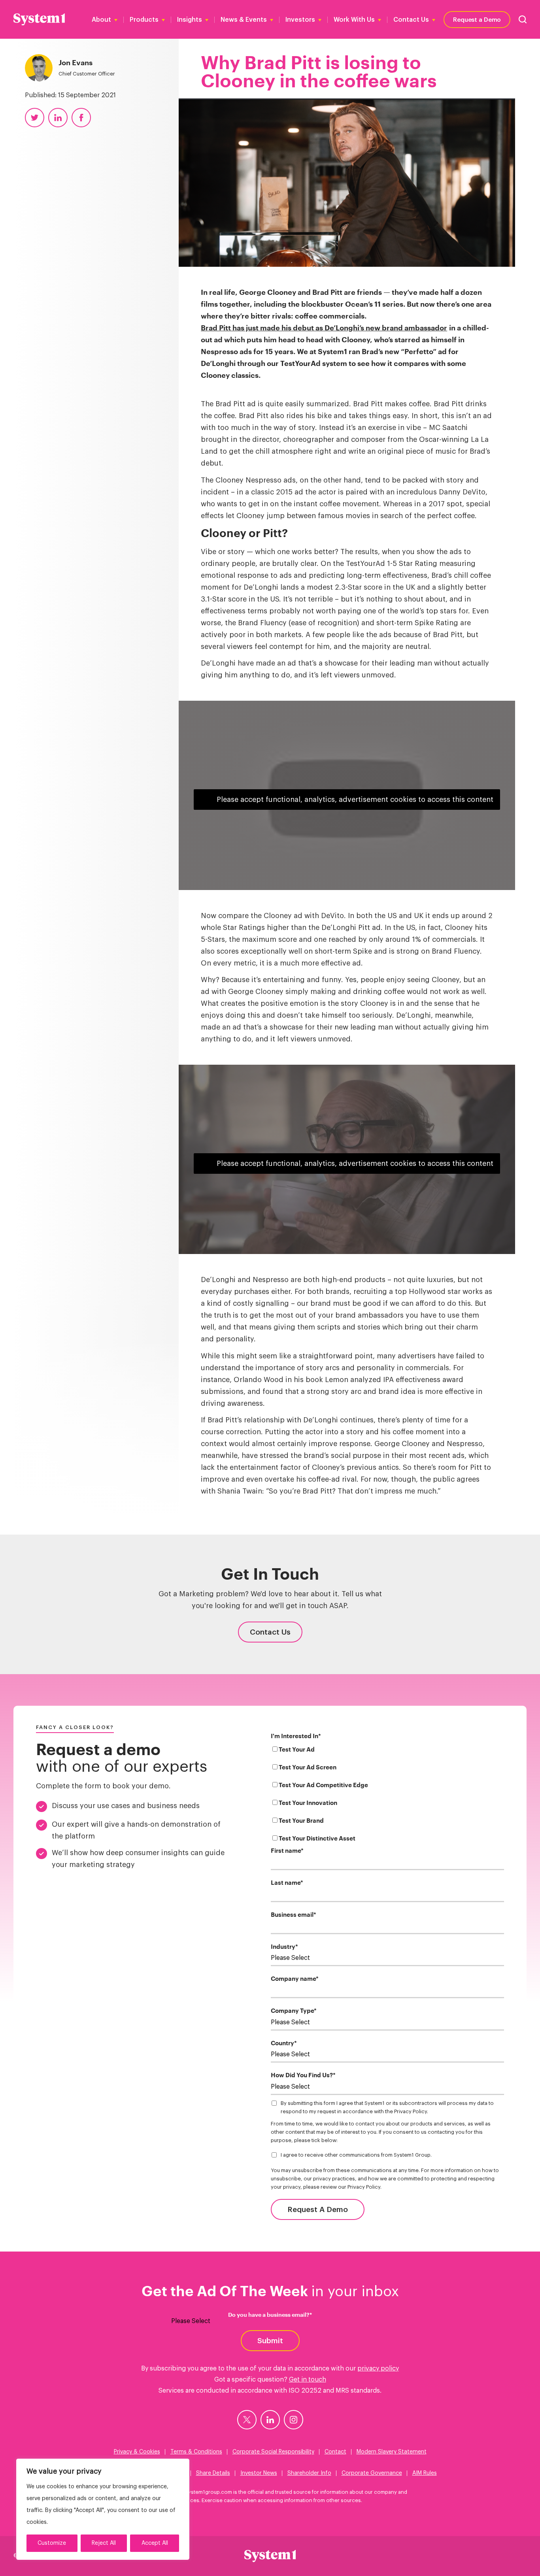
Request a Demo (477, 19)
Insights (190, 20)
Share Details (213, 2473)
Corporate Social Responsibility (273, 2452)
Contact (335, 2452)
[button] (523, 19)
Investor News (259, 2473)
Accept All (155, 2543)
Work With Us (354, 20)
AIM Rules (425, 2473)
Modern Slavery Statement (392, 2452)
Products (144, 20)
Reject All (104, 2543)
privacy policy (378, 2369)
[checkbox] (387, 1796)
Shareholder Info (309, 2473)
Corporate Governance (372, 2473)
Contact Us (411, 20)
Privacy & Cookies (137, 2452)
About (101, 20)
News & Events (244, 20)
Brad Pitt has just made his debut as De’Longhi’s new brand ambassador (324, 328)
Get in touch (308, 2380)
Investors (300, 20)
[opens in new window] (247, 2420)
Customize (52, 2543)
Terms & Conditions (196, 2452)
